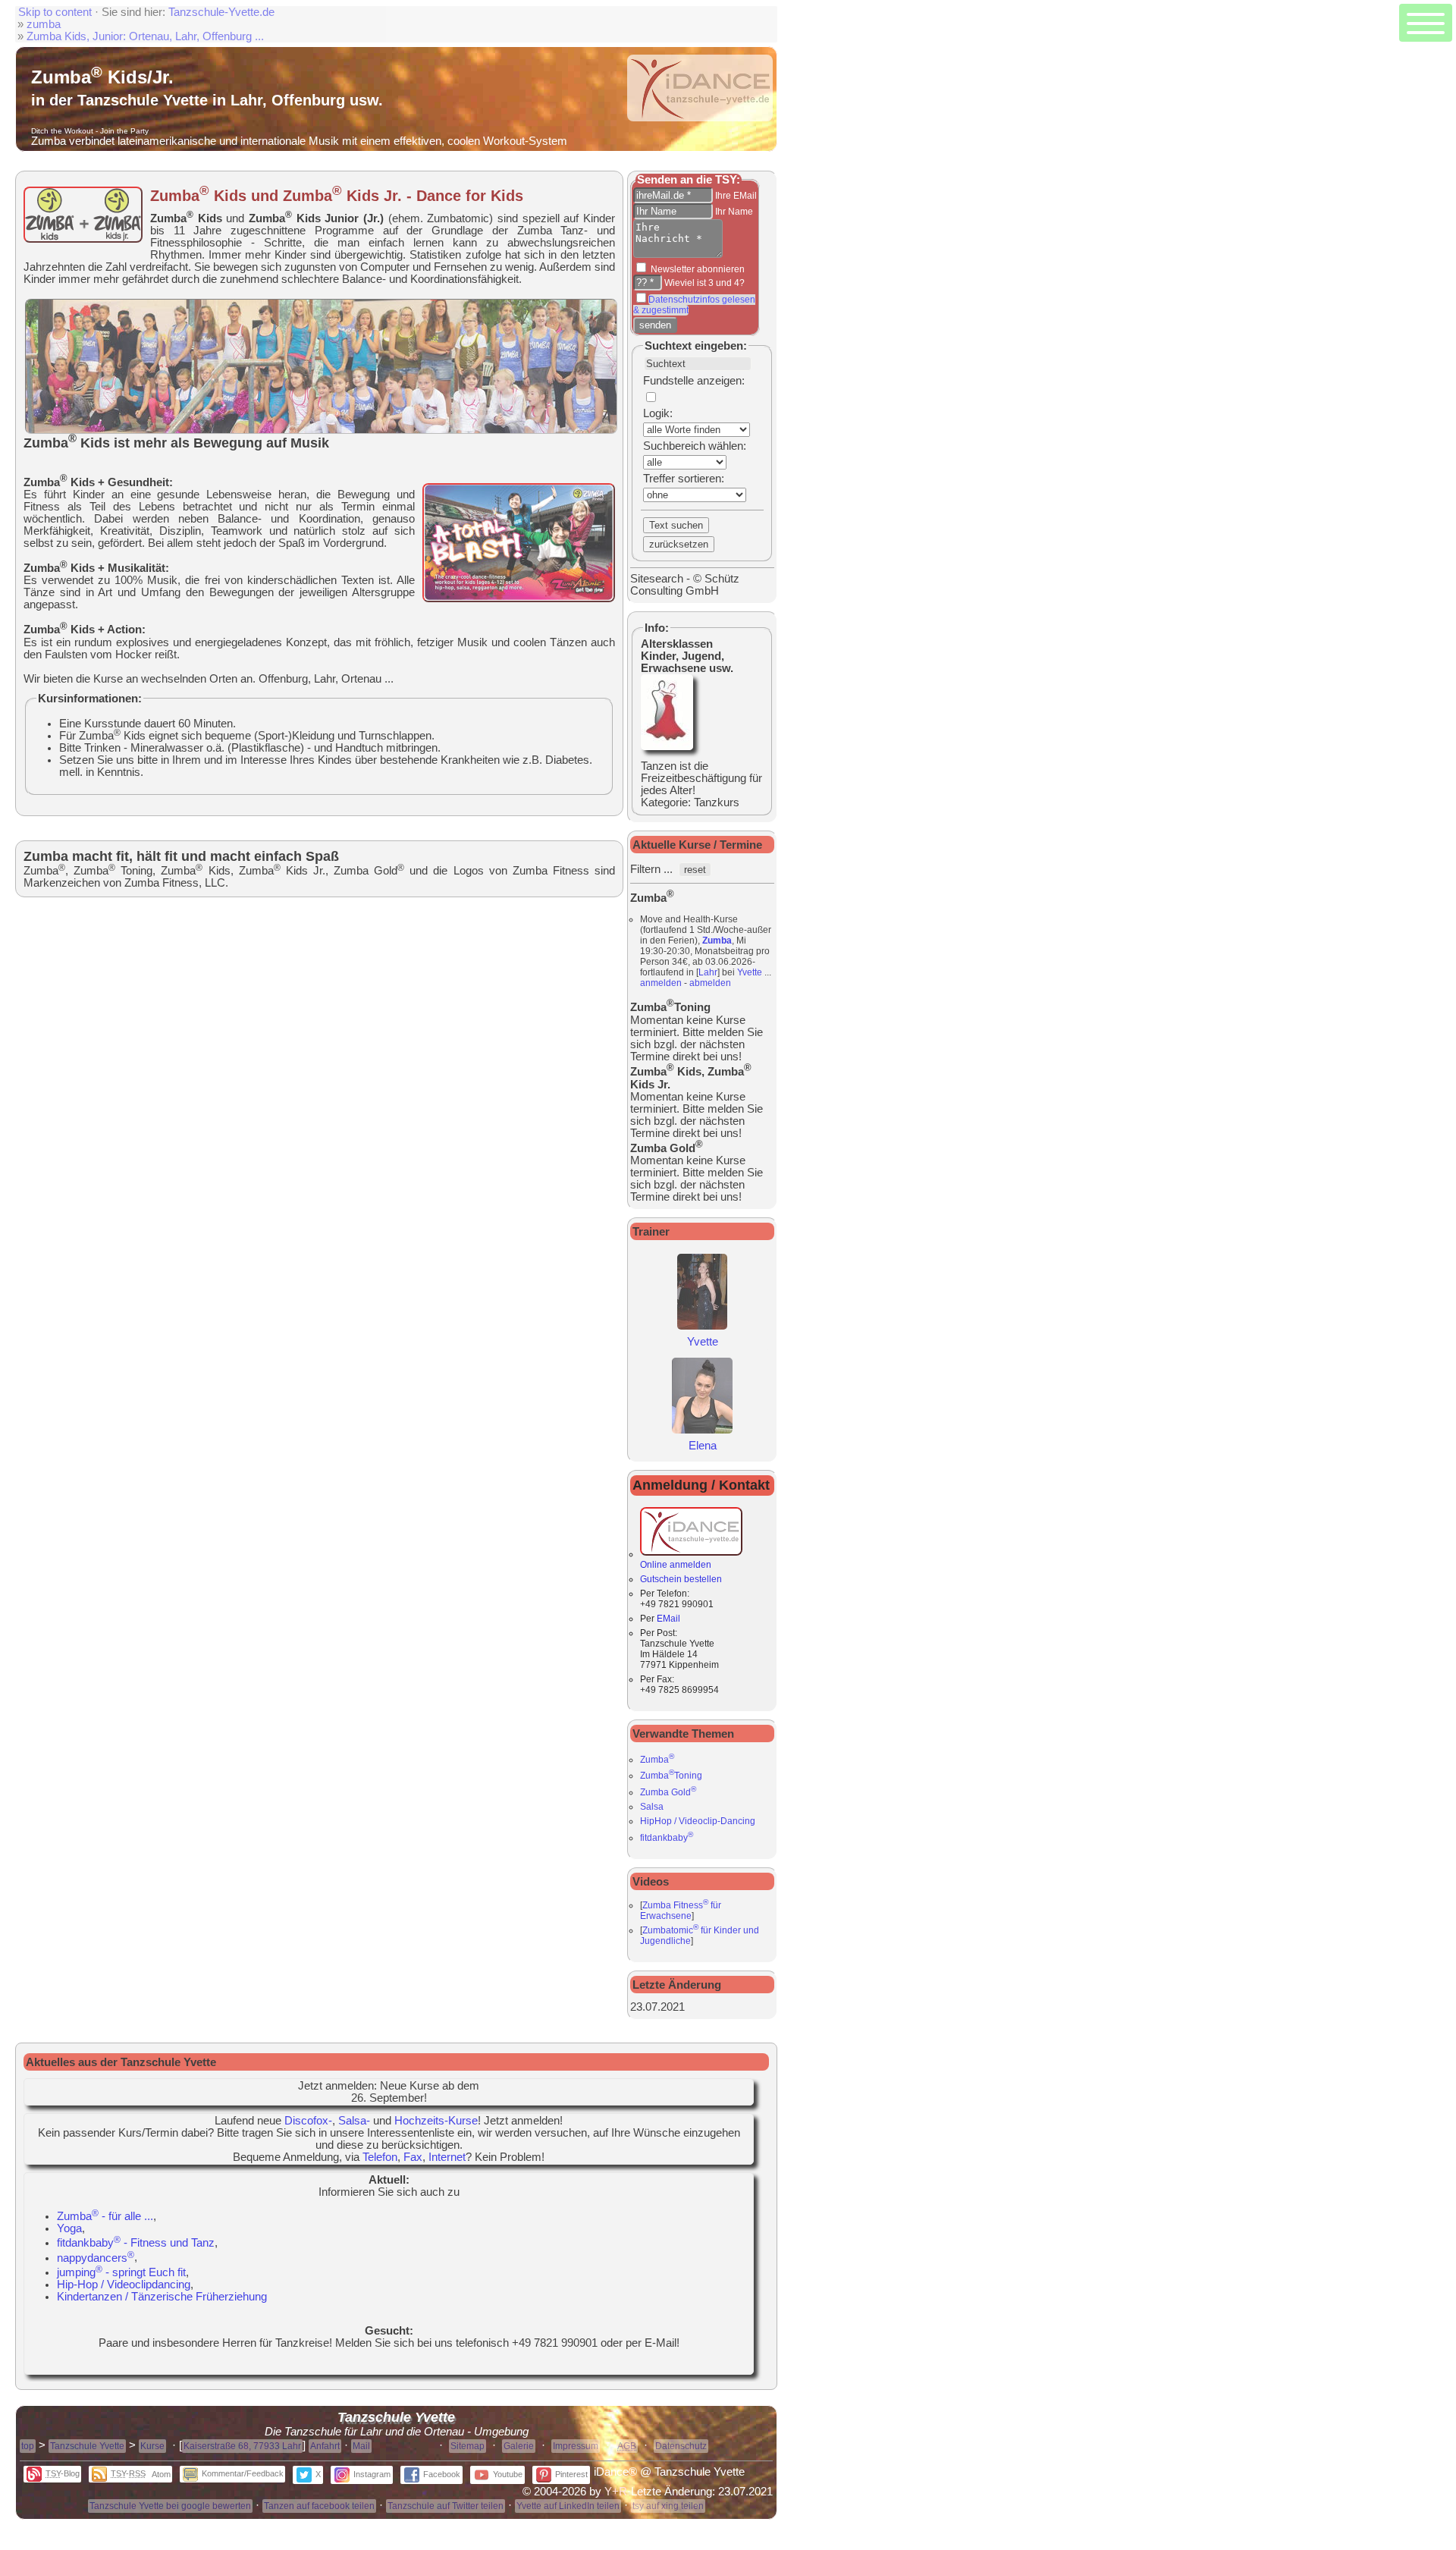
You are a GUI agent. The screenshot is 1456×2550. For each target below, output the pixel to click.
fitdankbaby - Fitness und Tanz (136, 2243)
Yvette (750, 972)
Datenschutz (681, 2446)
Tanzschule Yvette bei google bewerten (170, 2506)
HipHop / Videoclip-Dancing (698, 1821)
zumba (44, 24)
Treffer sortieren (682, 479)
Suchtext (668, 346)
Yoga (69, 2228)
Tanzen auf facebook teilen (319, 2506)
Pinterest (571, 2474)
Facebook (442, 2474)
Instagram (372, 2474)
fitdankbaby (667, 1838)
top (28, 2446)
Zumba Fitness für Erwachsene (681, 1911)
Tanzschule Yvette (87, 2446)
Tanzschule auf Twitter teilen (446, 2506)
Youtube (508, 2474)
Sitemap (468, 2446)
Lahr (708, 972)
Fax (413, 2157)
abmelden (710, 983)
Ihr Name (733, 212)
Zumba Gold (668, 1792)
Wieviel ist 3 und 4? (703, 283)
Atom (161, 2474)
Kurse (152, 2446)
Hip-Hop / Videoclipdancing (124, 2285)
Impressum (576, 2446)
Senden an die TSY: (689, 180)
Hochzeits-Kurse (436, 2121)
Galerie (519, 2446)
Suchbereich (674, 446)
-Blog (63, 2473)
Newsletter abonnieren (697, 269)
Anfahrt (325, 2446)
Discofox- (308, 2121)
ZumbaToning (671, 1776)
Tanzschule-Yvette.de (221, 12)
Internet (447, 2157)
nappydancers (96, 2258)
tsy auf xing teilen (668, 2506)
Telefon (380, 2157)
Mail (361, 2446)
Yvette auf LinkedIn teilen (568, 2506)
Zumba (717, 941)
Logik (656, 413)
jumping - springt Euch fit (121, 2272)
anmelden (661, 983)
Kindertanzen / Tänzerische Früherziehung (162, 2297)
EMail (668, 1619)
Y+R (616, 2492)
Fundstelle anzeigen (692, 381)
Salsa (652, 1807)
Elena (703, 1446)
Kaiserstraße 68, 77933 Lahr (242, 2446)
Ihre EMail (735, 196)
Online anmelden (676, 1565)
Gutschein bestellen (681, 1579)
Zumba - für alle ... (105, 2216)
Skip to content (55, 12)
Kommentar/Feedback (243, 2473)
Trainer (651, 1231)
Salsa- (354, 2121)
